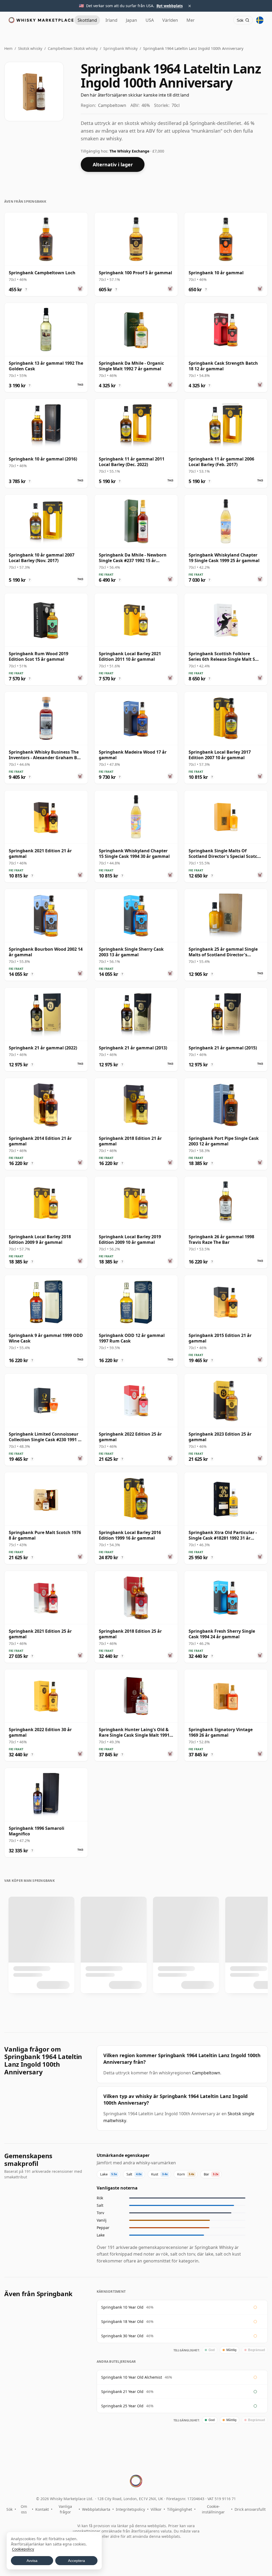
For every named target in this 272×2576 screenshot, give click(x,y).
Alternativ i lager (113, 164)
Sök (9, 2509)
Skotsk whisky (30, 48)
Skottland (87, 20)
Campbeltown (206, 2073)
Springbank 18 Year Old (122, 2321)
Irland (111, 20)
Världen (170, 20)
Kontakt (42, 2509)
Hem (8, 48)
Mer (191, 20)
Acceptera (76, 2561)
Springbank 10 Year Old (122, 2307)
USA (150, 20)
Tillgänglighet (180, 2509)
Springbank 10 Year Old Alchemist (132, 2377)
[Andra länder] (260, 20)
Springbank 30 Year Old (122, 2336)
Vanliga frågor (65, 2509)
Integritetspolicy (130, 2509)
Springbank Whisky (120, 48)
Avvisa (32, 2561)
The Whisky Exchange (130, 151)
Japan (131, 20)
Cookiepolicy (23, 2549)
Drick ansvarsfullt (250, 2509)
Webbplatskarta (96, 2509)
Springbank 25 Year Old (122, 2406)
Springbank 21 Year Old (122, 2392)
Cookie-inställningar (213, 2509)
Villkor (156, 2509)
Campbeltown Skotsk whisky (73, 48)
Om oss (24, 2509)
